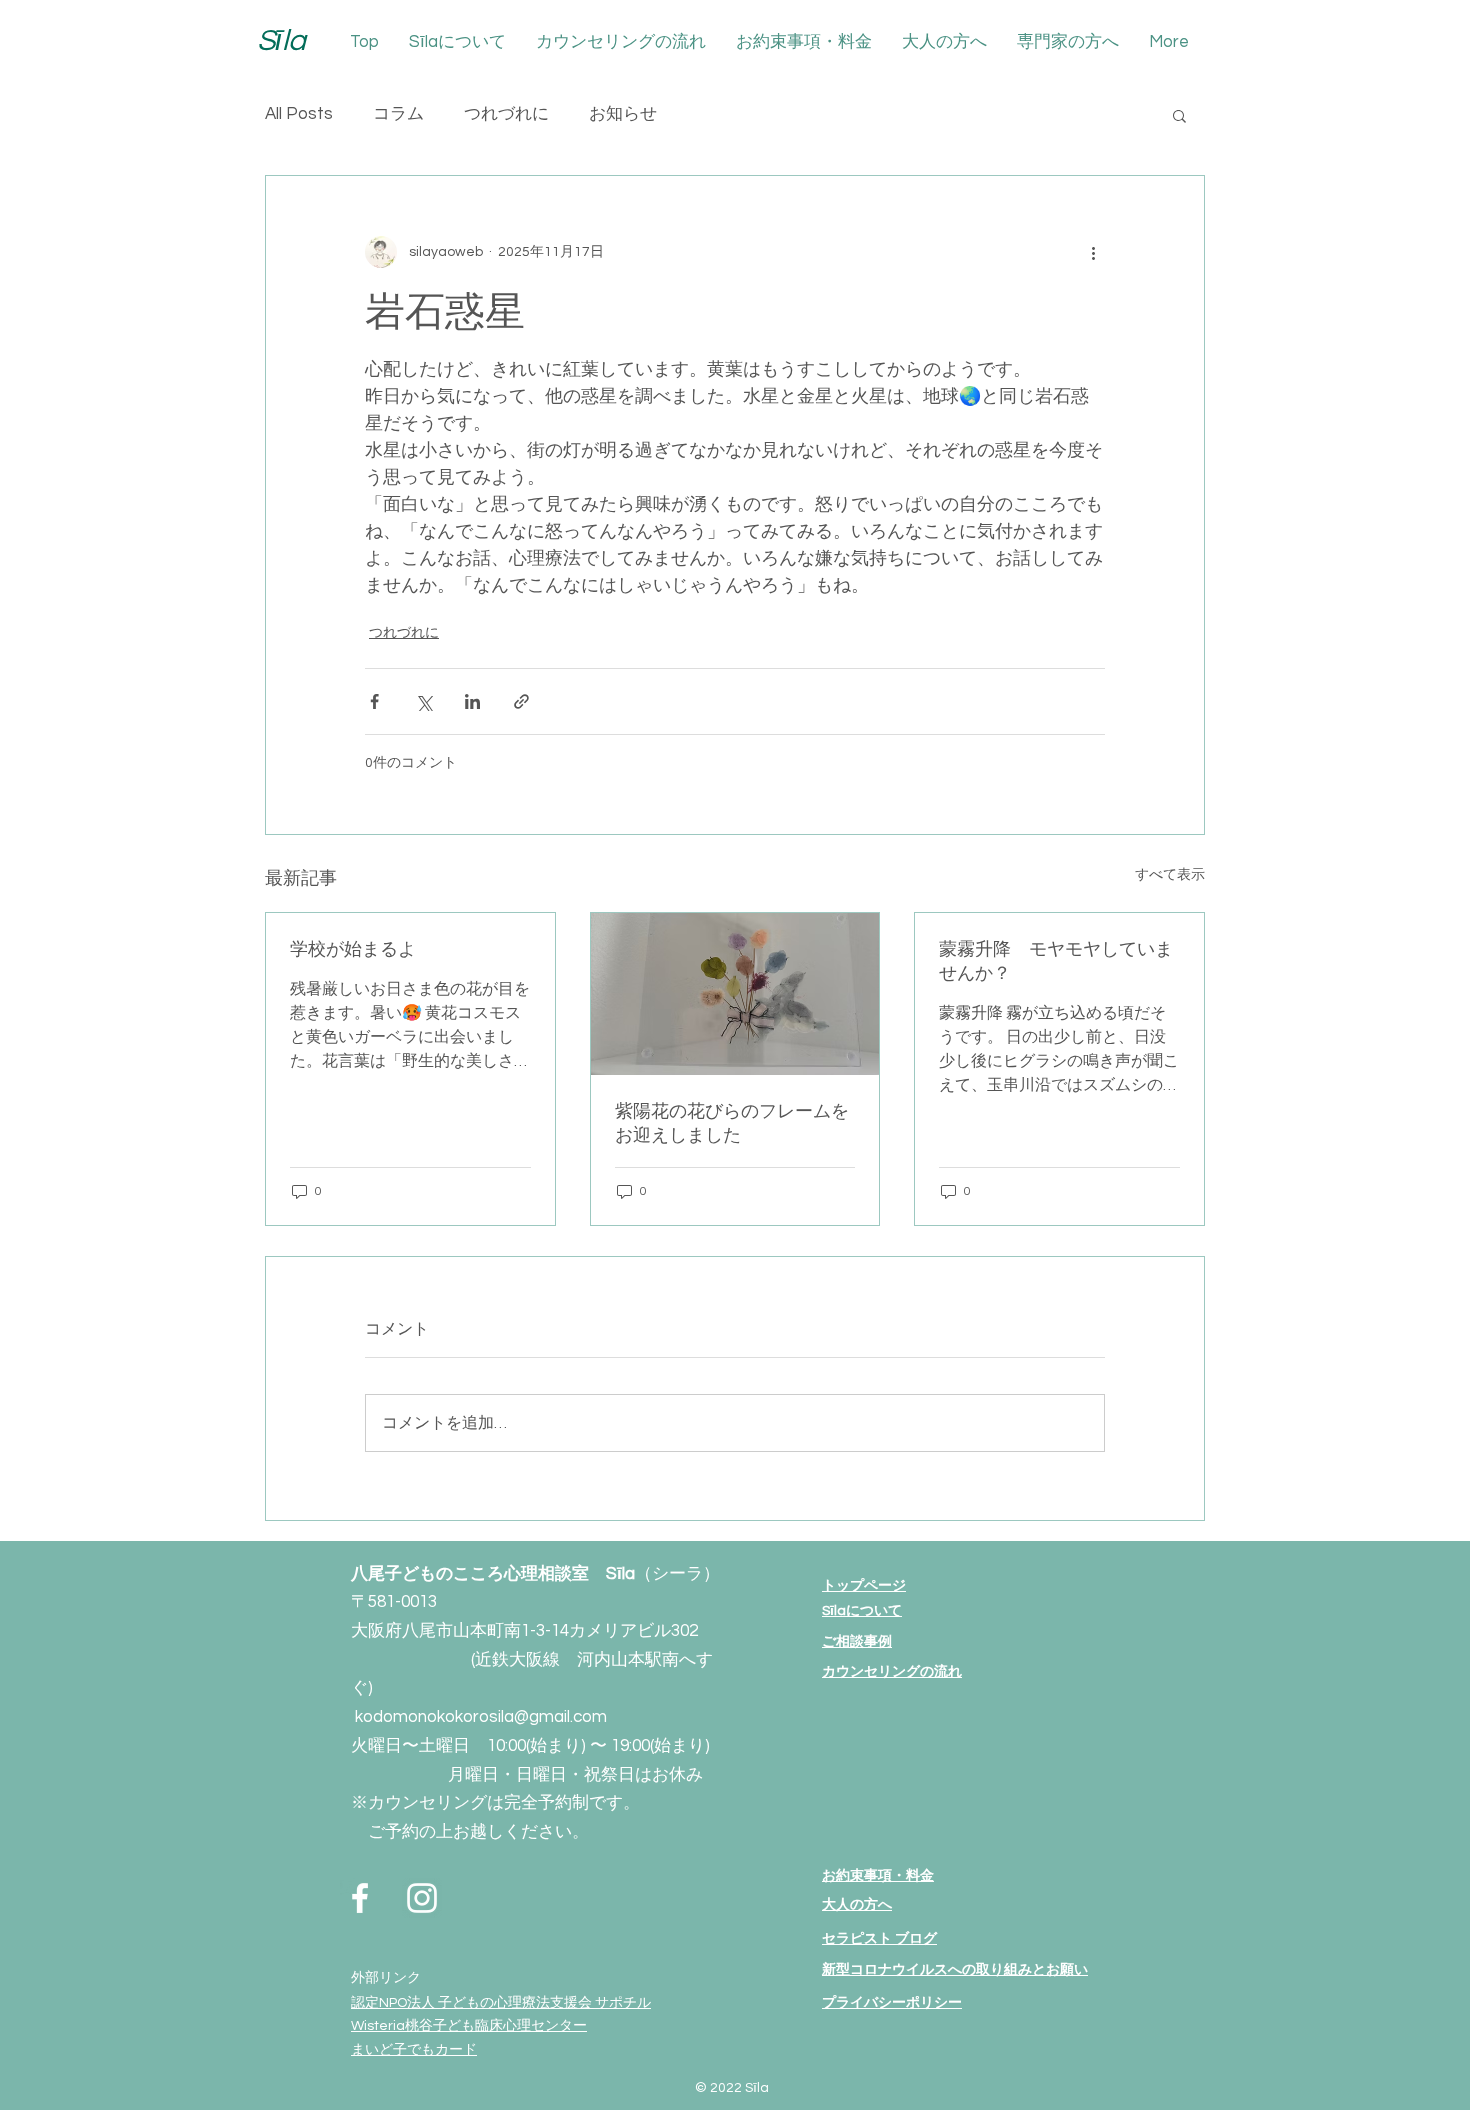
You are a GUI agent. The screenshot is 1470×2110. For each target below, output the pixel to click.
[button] (1179, 115)
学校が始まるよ (353, 949)
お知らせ (623, 114)
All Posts (299, 114)
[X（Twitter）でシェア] (423, 701)
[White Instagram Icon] (422, 1898)
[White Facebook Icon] (360, 1898)
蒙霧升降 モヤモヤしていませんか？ (1056, 961)
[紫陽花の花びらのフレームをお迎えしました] (735, 994)
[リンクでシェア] (521, 701)
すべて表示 (1170, 875)
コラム (398, 114)
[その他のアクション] (1093, 252)
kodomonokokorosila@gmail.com (481, 1717)
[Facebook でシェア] (374, 701)
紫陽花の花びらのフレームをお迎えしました (732, 1123)
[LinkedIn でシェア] (472, 701)
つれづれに (506, 114)
